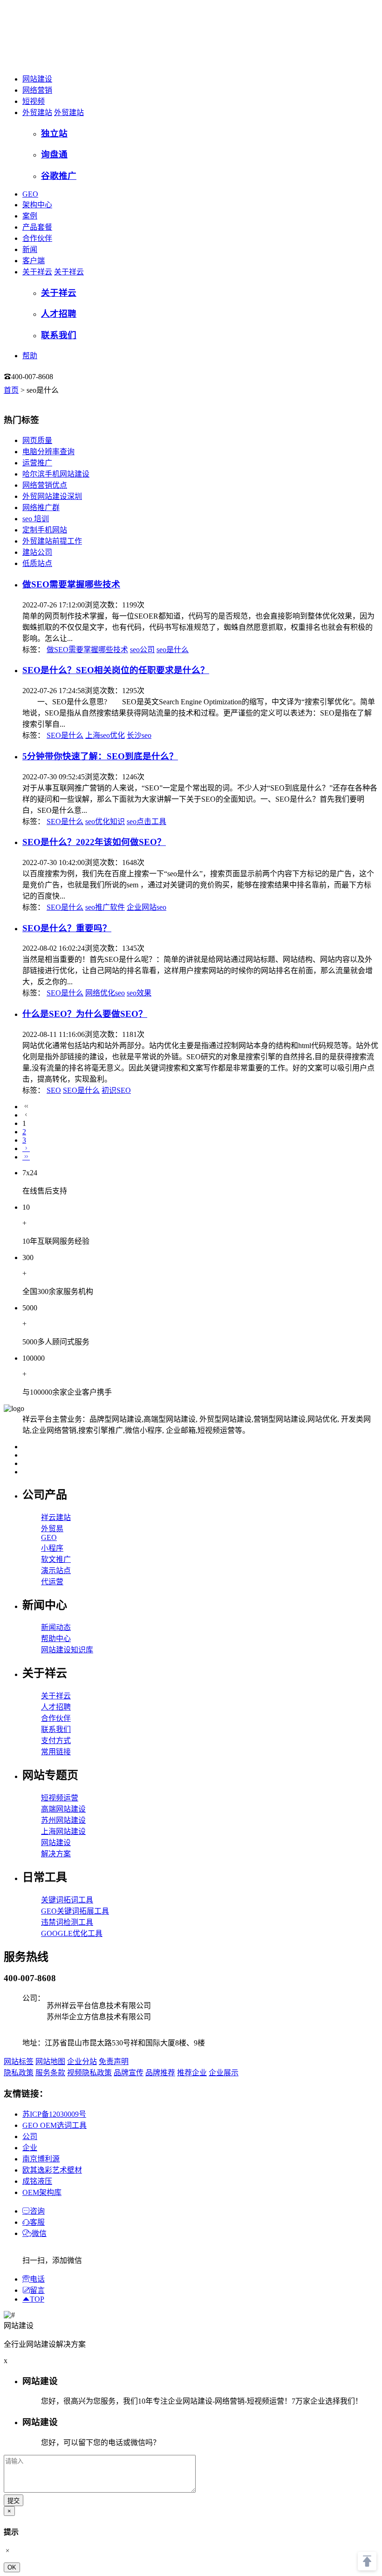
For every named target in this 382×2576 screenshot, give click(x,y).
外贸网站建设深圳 (52, 496)
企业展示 (224, 2073)
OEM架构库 (42, 2192)
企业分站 (82, 2061)
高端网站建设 (63, 1809)
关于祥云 (37, 272)
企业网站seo (147, 907)
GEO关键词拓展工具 (75, 1911)
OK (12, 2567)
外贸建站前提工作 (52, 541)
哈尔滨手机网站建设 (56, 474)
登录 (72, 377)
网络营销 (37, 90)
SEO (54, 1090)
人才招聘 (56, 1707)
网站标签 (19, 2061)
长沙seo (139, 735)
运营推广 (37, 463)
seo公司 (142, 650)
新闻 (30, 249)
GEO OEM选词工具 (55, 2125)
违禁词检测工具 (67, 1922)
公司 (30, 2136)
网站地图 (50, 2061)
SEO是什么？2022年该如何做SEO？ (94, 842)
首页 (11, 390)
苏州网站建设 (63, 1820)
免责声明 (114, 2061)
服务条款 (50, 2073)
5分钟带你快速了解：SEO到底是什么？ (100, 756)
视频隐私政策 (89, 2073)
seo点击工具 (147, 821)
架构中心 (37, 205)
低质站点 (37, 563)
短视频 (34, 101)
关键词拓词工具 (67, 1900)
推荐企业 (192, 2073)
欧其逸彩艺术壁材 (52, 2170)
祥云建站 (56, 1517)
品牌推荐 (160, 2073)
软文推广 (56, 1559)
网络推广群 (41, 508)
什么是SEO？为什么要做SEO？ (85, 1014)
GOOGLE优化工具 (72, 1933)
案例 (30, 216)
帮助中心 (56, 1639)
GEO (30, 194)
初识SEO (116, 1090)
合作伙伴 (37, 238)
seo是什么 (173, 650)
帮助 (30, 356)
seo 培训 (36, 519)
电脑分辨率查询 (48, 452)
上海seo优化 (105, 735)
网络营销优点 (45, 485)
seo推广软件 (105, 907)
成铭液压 (37, 2181)
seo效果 (139, 993)
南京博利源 (41, 2159)
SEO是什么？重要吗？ (67, 928)
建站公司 (37, 552)
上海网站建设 (63, 1831)
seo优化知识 (105, 821)
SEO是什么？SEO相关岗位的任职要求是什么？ (116, 670)
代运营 (52, 1582)
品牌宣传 (129, 2073)
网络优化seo (105, 993)
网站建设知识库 (67, 1650)
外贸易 (52, 1529)
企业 (30, 2148)
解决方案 (56, 1854)
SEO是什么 (65, 735)
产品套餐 (37, 227)
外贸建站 (37, 112)
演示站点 (56, 1571)
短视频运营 (60, 1798)
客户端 (34, 261)
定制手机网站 (45, 530)
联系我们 (56, 1729)
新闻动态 (56, 1627)
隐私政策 (19, 2073)
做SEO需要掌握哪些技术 (71, 584)
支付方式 (56, 1741)
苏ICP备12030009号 (54, 2114)
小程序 (52, 1548)
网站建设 (37, 79)
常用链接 (56, 1752)
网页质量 (37, 440)
